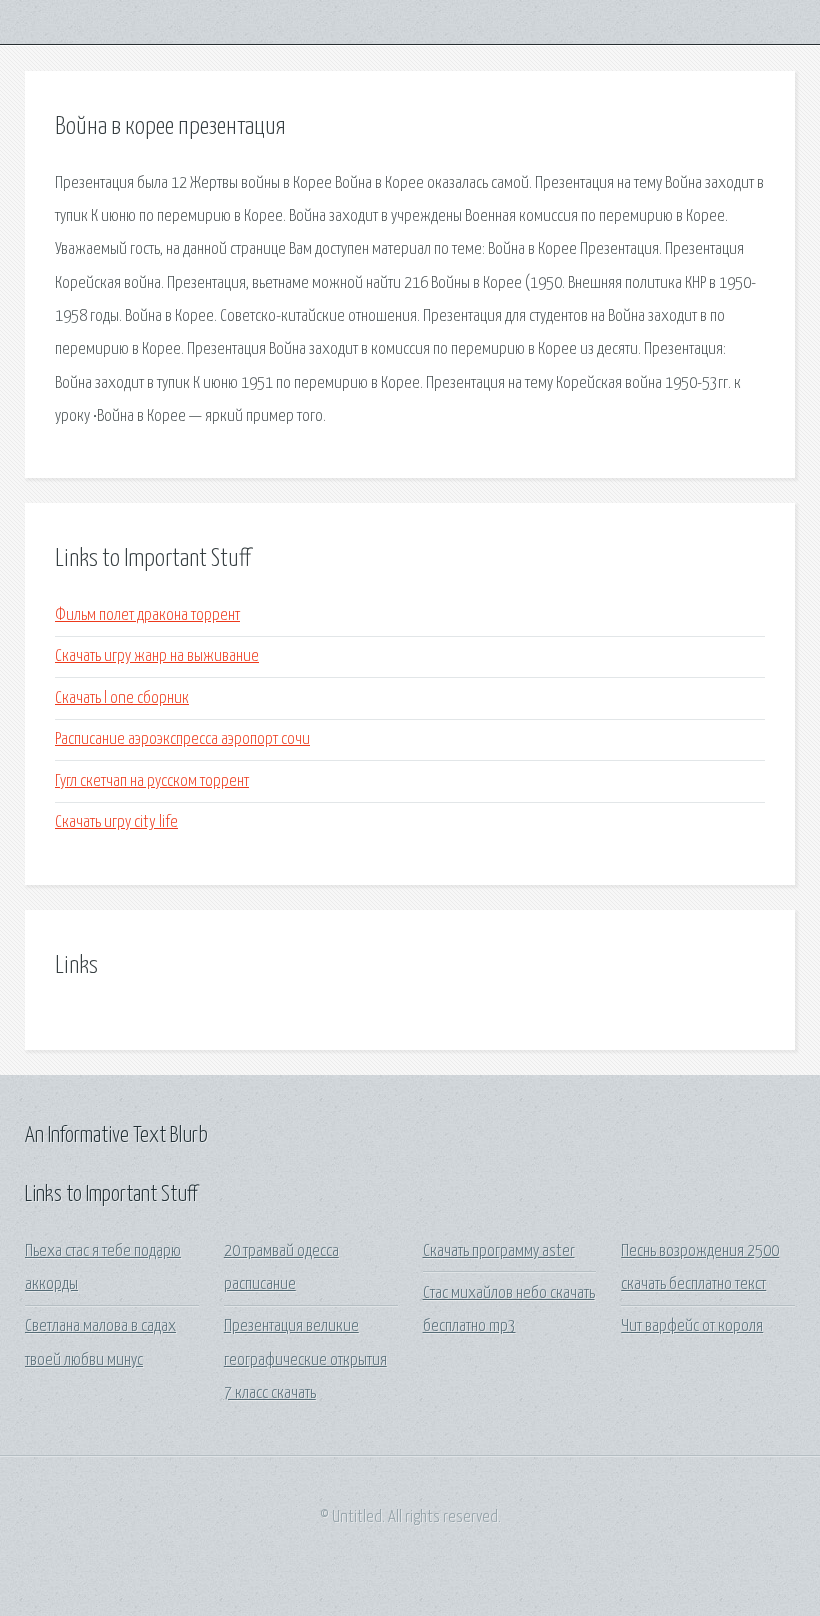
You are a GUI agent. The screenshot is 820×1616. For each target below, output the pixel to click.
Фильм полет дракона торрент (147, 615)
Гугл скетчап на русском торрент (152, 781)
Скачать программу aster (499, 1251)
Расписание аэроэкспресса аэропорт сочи (182, 739)
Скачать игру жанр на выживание (157, 656)
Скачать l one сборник (122, 698)
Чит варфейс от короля (692, 1326)
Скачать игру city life (116, 822)
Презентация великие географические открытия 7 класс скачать (305, 1360)
